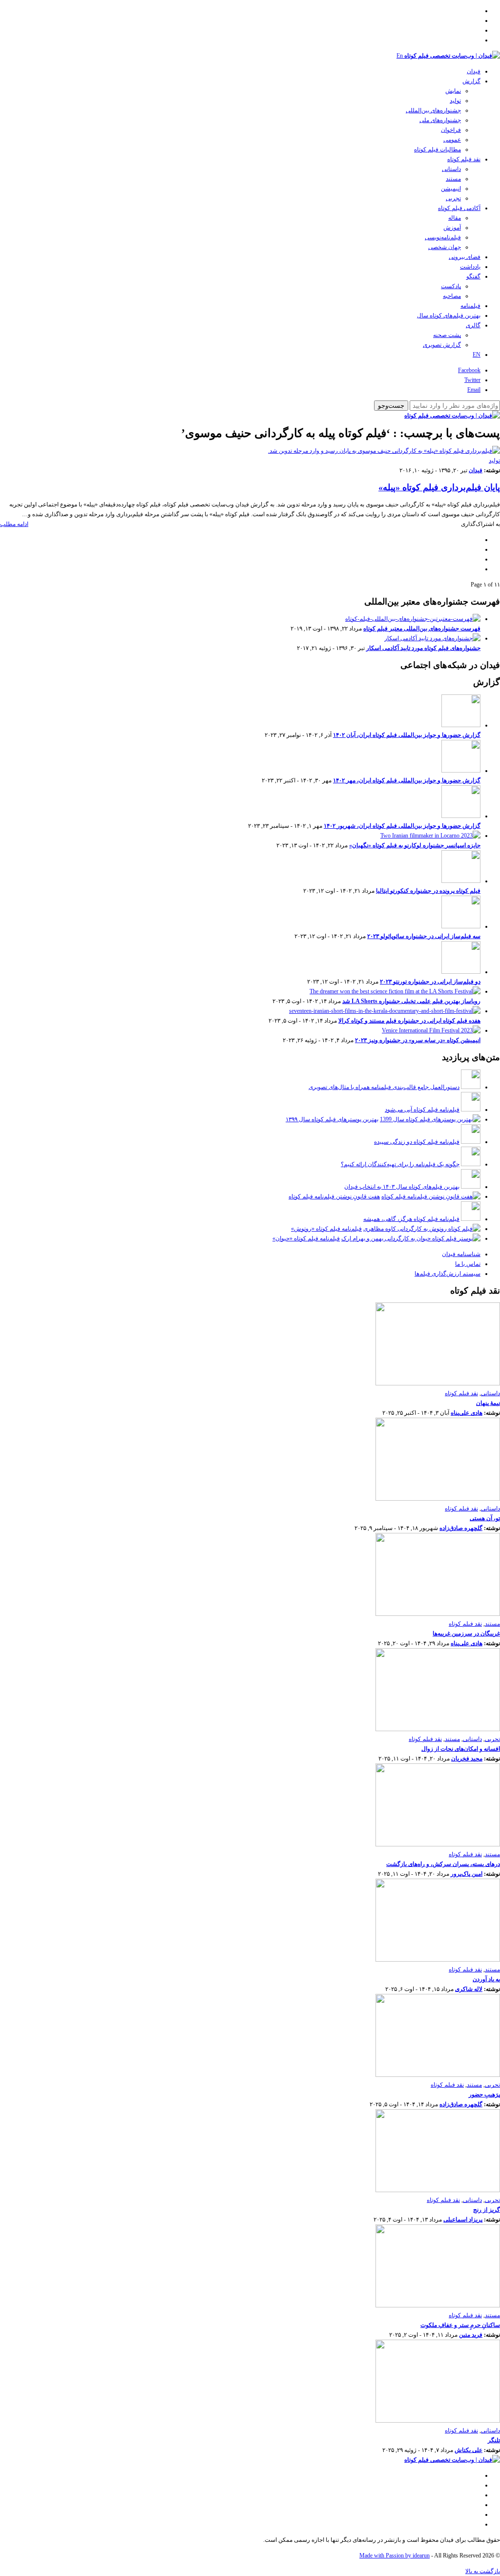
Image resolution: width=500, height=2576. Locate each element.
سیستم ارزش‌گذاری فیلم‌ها (448, 1274)
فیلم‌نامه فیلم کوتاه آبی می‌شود (422, 1110)
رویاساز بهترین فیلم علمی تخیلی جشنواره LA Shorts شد (411, 1001)
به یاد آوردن (486, 1979)
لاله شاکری (469, 1989)
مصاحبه (452, 296)
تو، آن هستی (485, 1518)
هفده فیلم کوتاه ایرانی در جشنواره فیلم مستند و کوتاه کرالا (409, 1021)
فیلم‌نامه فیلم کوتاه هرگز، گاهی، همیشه (411, 1219)
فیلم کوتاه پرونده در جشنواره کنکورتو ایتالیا (428, 891)
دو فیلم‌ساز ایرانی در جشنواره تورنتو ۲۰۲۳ (430, 982)
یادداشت (470, 267)
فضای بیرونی (465, 257)
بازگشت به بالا (483, 2571)
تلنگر (494, 2440)
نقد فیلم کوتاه (464, 159)
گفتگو (473, 276)
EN (477, 355)
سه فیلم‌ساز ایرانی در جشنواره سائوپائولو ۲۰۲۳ (424, 936)
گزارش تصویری (442, 345)
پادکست (451, 286)
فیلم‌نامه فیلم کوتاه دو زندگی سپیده (417, 1142)
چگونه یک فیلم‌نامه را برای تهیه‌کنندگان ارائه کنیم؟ (400, 1164)
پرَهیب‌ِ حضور (484, 2094)
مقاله (455, 218)
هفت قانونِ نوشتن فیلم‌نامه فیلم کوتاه (334, 1196)
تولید (455, 101)
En (400, 56)
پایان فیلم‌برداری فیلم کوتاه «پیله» (439, 487)
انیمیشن (451, 188)
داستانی (451, 169)
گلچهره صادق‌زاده (461, 1528)
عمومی (452, 140)
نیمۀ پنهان (488, 1403)
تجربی (453, 198)
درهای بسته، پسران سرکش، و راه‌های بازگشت (443, 1864)
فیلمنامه (470, 306)
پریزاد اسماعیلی (463, 2220)
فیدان (474, 71)
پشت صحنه (447, 335)
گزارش (471, 81)
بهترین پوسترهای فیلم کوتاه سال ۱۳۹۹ (332, 1119)
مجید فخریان (467, 1759)
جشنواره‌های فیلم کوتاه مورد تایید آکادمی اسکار (423, 648)
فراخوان (451, 130)
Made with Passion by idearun (395, 2555)
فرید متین (471, 2335)
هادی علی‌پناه (467, 1413)
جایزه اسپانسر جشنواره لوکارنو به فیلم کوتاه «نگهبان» (415, 845)
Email (474, 390)
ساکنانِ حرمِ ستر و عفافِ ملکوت (460, 2325)
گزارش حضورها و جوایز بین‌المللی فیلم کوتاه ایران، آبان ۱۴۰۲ (407, 735)
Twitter (472, 380)
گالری (473, 325)
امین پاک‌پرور (467, 1874)
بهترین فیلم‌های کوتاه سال (449, 315)
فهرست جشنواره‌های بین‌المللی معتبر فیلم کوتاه (422, 628)
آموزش (452, 228)
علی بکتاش (469, 2450)
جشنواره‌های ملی (440, 120)
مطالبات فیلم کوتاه (437, 149)
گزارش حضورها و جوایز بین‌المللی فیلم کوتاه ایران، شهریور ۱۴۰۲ (402, 826)
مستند (453, 179)
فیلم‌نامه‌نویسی (443, 237)
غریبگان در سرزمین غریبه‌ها (466, 1634)
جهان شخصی (445, 247)
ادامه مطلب (14, 524)
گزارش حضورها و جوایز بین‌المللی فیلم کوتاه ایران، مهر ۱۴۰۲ (407, 780)
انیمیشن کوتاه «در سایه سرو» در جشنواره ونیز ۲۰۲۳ (418, 1040)
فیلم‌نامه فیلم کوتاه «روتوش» (326, 1229)
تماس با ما (468, 1264)
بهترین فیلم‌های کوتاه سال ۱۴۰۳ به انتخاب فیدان (402, 1187)
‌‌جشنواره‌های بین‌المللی (433, 110)
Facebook (469, 370)
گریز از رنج (487, 2210)
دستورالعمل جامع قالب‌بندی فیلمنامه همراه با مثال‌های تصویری (384, 1087)
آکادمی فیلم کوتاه (459, 208)
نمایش (453, 91)
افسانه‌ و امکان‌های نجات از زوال (461, 1749)
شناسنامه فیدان (461, 1254)
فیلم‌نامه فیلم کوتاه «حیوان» (306, 1238)
